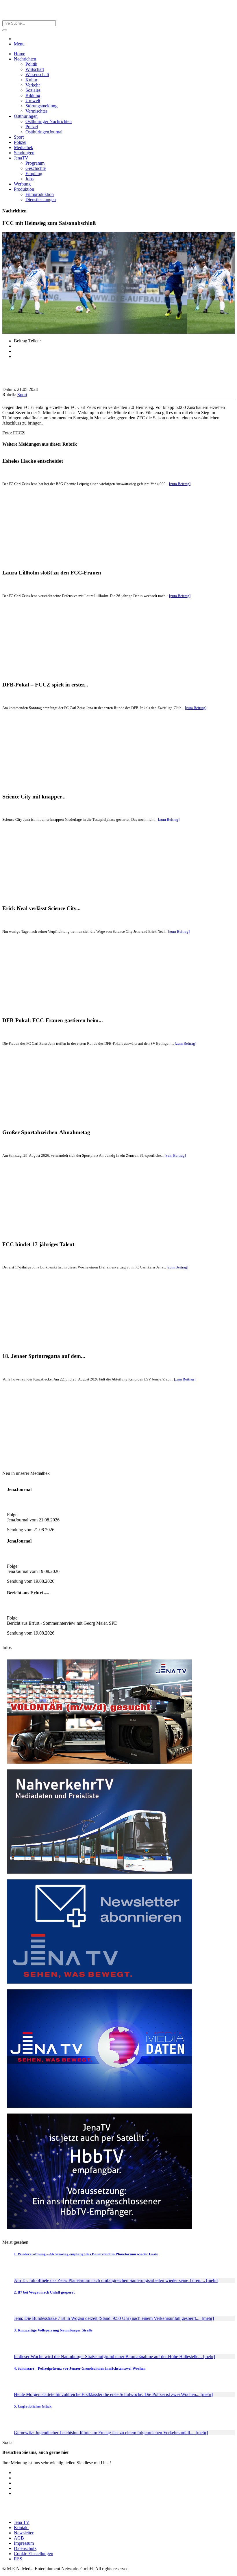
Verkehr (33, 85)
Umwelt (33, 101)
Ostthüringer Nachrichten (49, 121)
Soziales (33, 90)
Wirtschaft (35, 69)
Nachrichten (25, 59)
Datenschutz (25, 2548)
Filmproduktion (40, 194)
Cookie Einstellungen (34, 2554)
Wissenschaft (37, 75)
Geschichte (36, 168)
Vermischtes (36, 111)
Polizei (32, 127)
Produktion (24, 189)
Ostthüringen (26, 116)
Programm (35, 163)
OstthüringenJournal (44, 132)
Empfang (34, 173)
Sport (19, 137)
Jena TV (22, 2522)
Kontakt (21, 2528)
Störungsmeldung (41, 106)
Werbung (22, 184)
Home (20, 54)
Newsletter (24, 2533)
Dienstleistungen (41, 200)
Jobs (29, 179)
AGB (19, 2538)
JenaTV (21, 158)
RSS (18, 2559)
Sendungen (24, 153)
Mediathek (24, 147)
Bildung (33, 95)
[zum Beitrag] (180, 484)
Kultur (31, 80)
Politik (31, 64)
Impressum (24, 2543)
